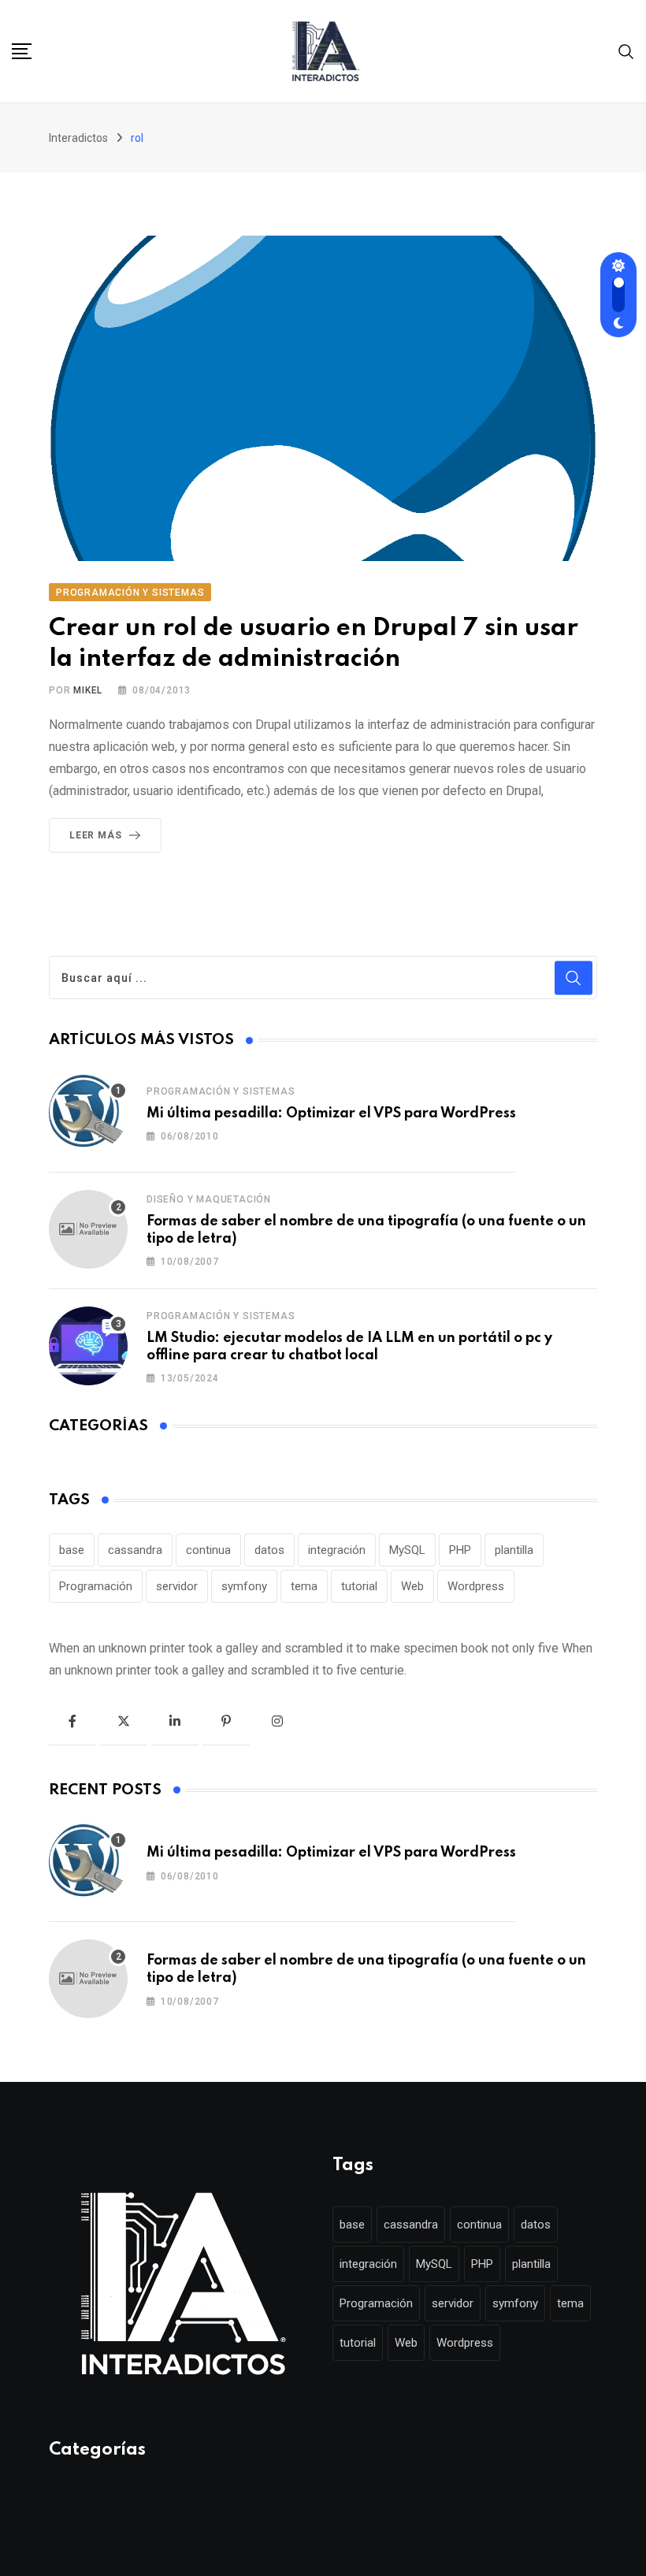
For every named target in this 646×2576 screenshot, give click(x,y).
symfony (244, 1586)
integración (337, 1550)
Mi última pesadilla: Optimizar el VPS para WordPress (331, 1113)
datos (269, 1550)
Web (412, 1586)
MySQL (407, 1550)
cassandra (135, 1550)
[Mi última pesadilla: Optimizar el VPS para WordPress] (88, 1113)
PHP (460, 1550)
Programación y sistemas (221, 1091)
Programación (96, 1586)
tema (304, 1586)
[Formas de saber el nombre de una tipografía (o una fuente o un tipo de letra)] (88, 1229)
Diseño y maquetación (209, 1199)
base (72, 1550)
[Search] (626, 51)
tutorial (359, 1586)
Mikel (88, 690)
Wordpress (476, 1586)
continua (208, 1550)
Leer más (95, 835)
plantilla (514, 1550)
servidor (177, 1586)
